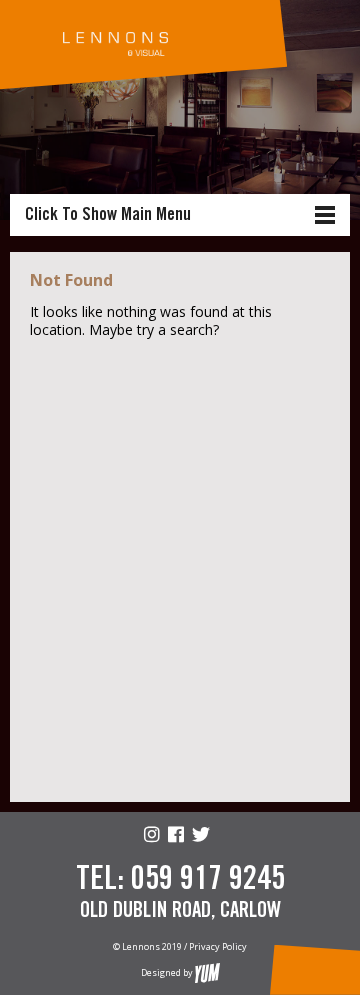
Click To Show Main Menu (108, 215)
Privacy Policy (218, 946)
